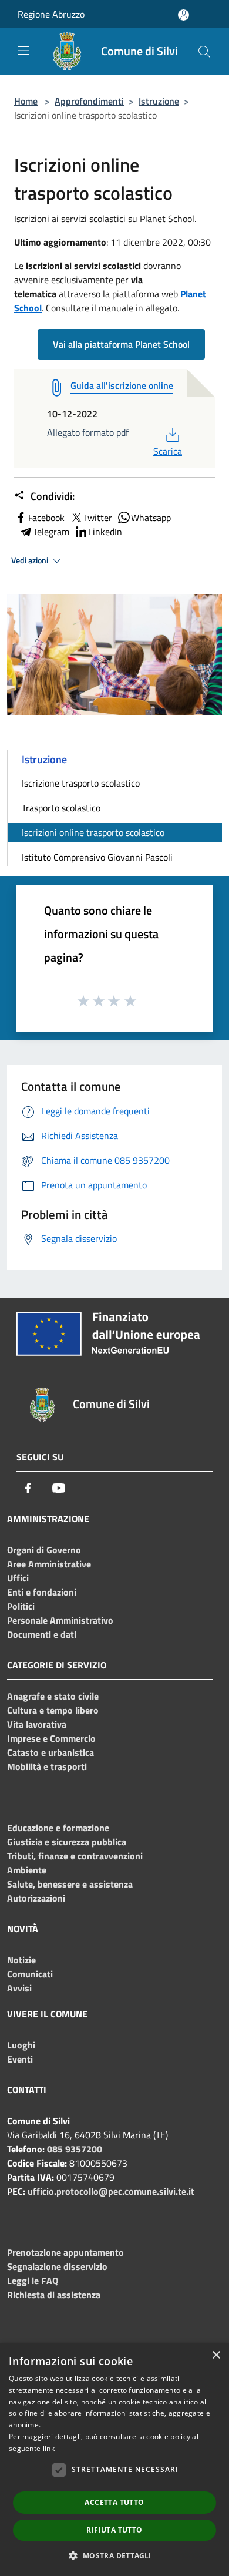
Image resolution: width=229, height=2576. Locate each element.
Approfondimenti (89, 101)
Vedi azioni (31, 560)
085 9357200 (75, 2149)
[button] (114, 2555)
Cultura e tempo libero (53, 1710)
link (49, 2448)
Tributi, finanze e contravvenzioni (75, 1856)
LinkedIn (105, 532)
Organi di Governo (44, 1550)
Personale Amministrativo (60, 1620)
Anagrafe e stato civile (53, 1696)
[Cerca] (204, 52)
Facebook (46, 518)
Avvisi (19, 1988)
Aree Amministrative (49, 1564)
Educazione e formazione (58, 1828)
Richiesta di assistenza (54, 2295)
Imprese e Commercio (51, 1738)
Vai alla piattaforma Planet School (121, 344)
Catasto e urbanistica (50, 1752)
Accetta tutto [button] (114, 2502)
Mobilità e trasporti (47, 1766)
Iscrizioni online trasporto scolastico (93, 832)
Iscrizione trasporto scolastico (81, 783)
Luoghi (21, 2045)
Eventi (20, 2059)
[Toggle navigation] (23, 51)
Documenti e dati (42, 1634)
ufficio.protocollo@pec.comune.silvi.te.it (111, 2191)
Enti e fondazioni (42, 1592)
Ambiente (27, 1870)
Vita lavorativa (37, 1724)
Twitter (98, 518)
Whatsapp (151, 518)
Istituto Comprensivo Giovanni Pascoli (97, 857)
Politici (21, 1606)
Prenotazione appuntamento (65, 2252)
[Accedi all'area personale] (183, 15)
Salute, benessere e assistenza (70, 1884)
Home (26, 101)
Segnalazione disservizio (57, 2266)
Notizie (21, 1960)
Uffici (18, 1578)
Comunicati (30, 1974)
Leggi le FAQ (33, 2281)
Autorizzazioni (36, 1898)
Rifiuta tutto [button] (114, 2530)
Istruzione (159, 101)
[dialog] (114, 2459)
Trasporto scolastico (61, 808)
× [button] (216, 2355)
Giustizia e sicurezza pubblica (67, 1842)
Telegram (51, 532)
